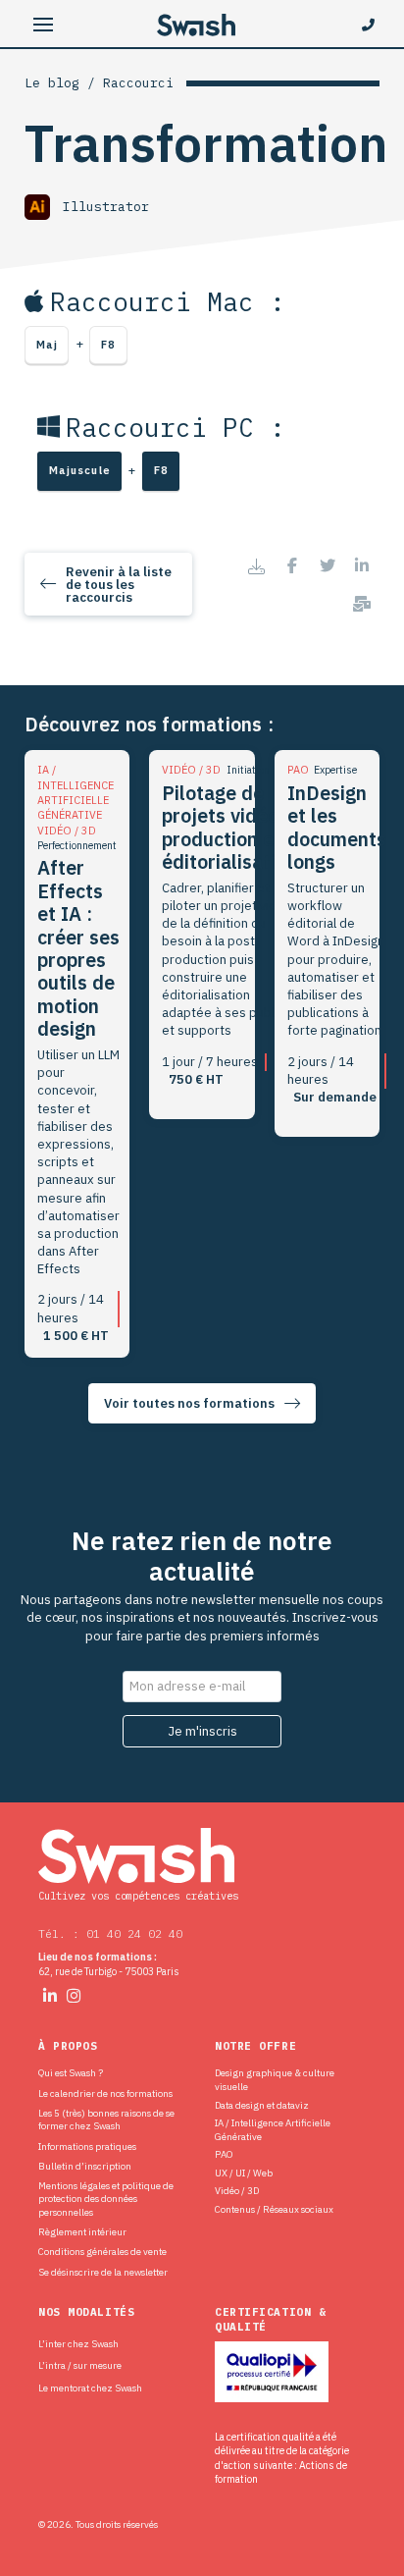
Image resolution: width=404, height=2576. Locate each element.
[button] (44, 25)
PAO (224, 2154)
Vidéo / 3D (237, 2191)
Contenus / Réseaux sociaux (274, 2209)
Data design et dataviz (262, 2105)
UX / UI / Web (244, 2173)
